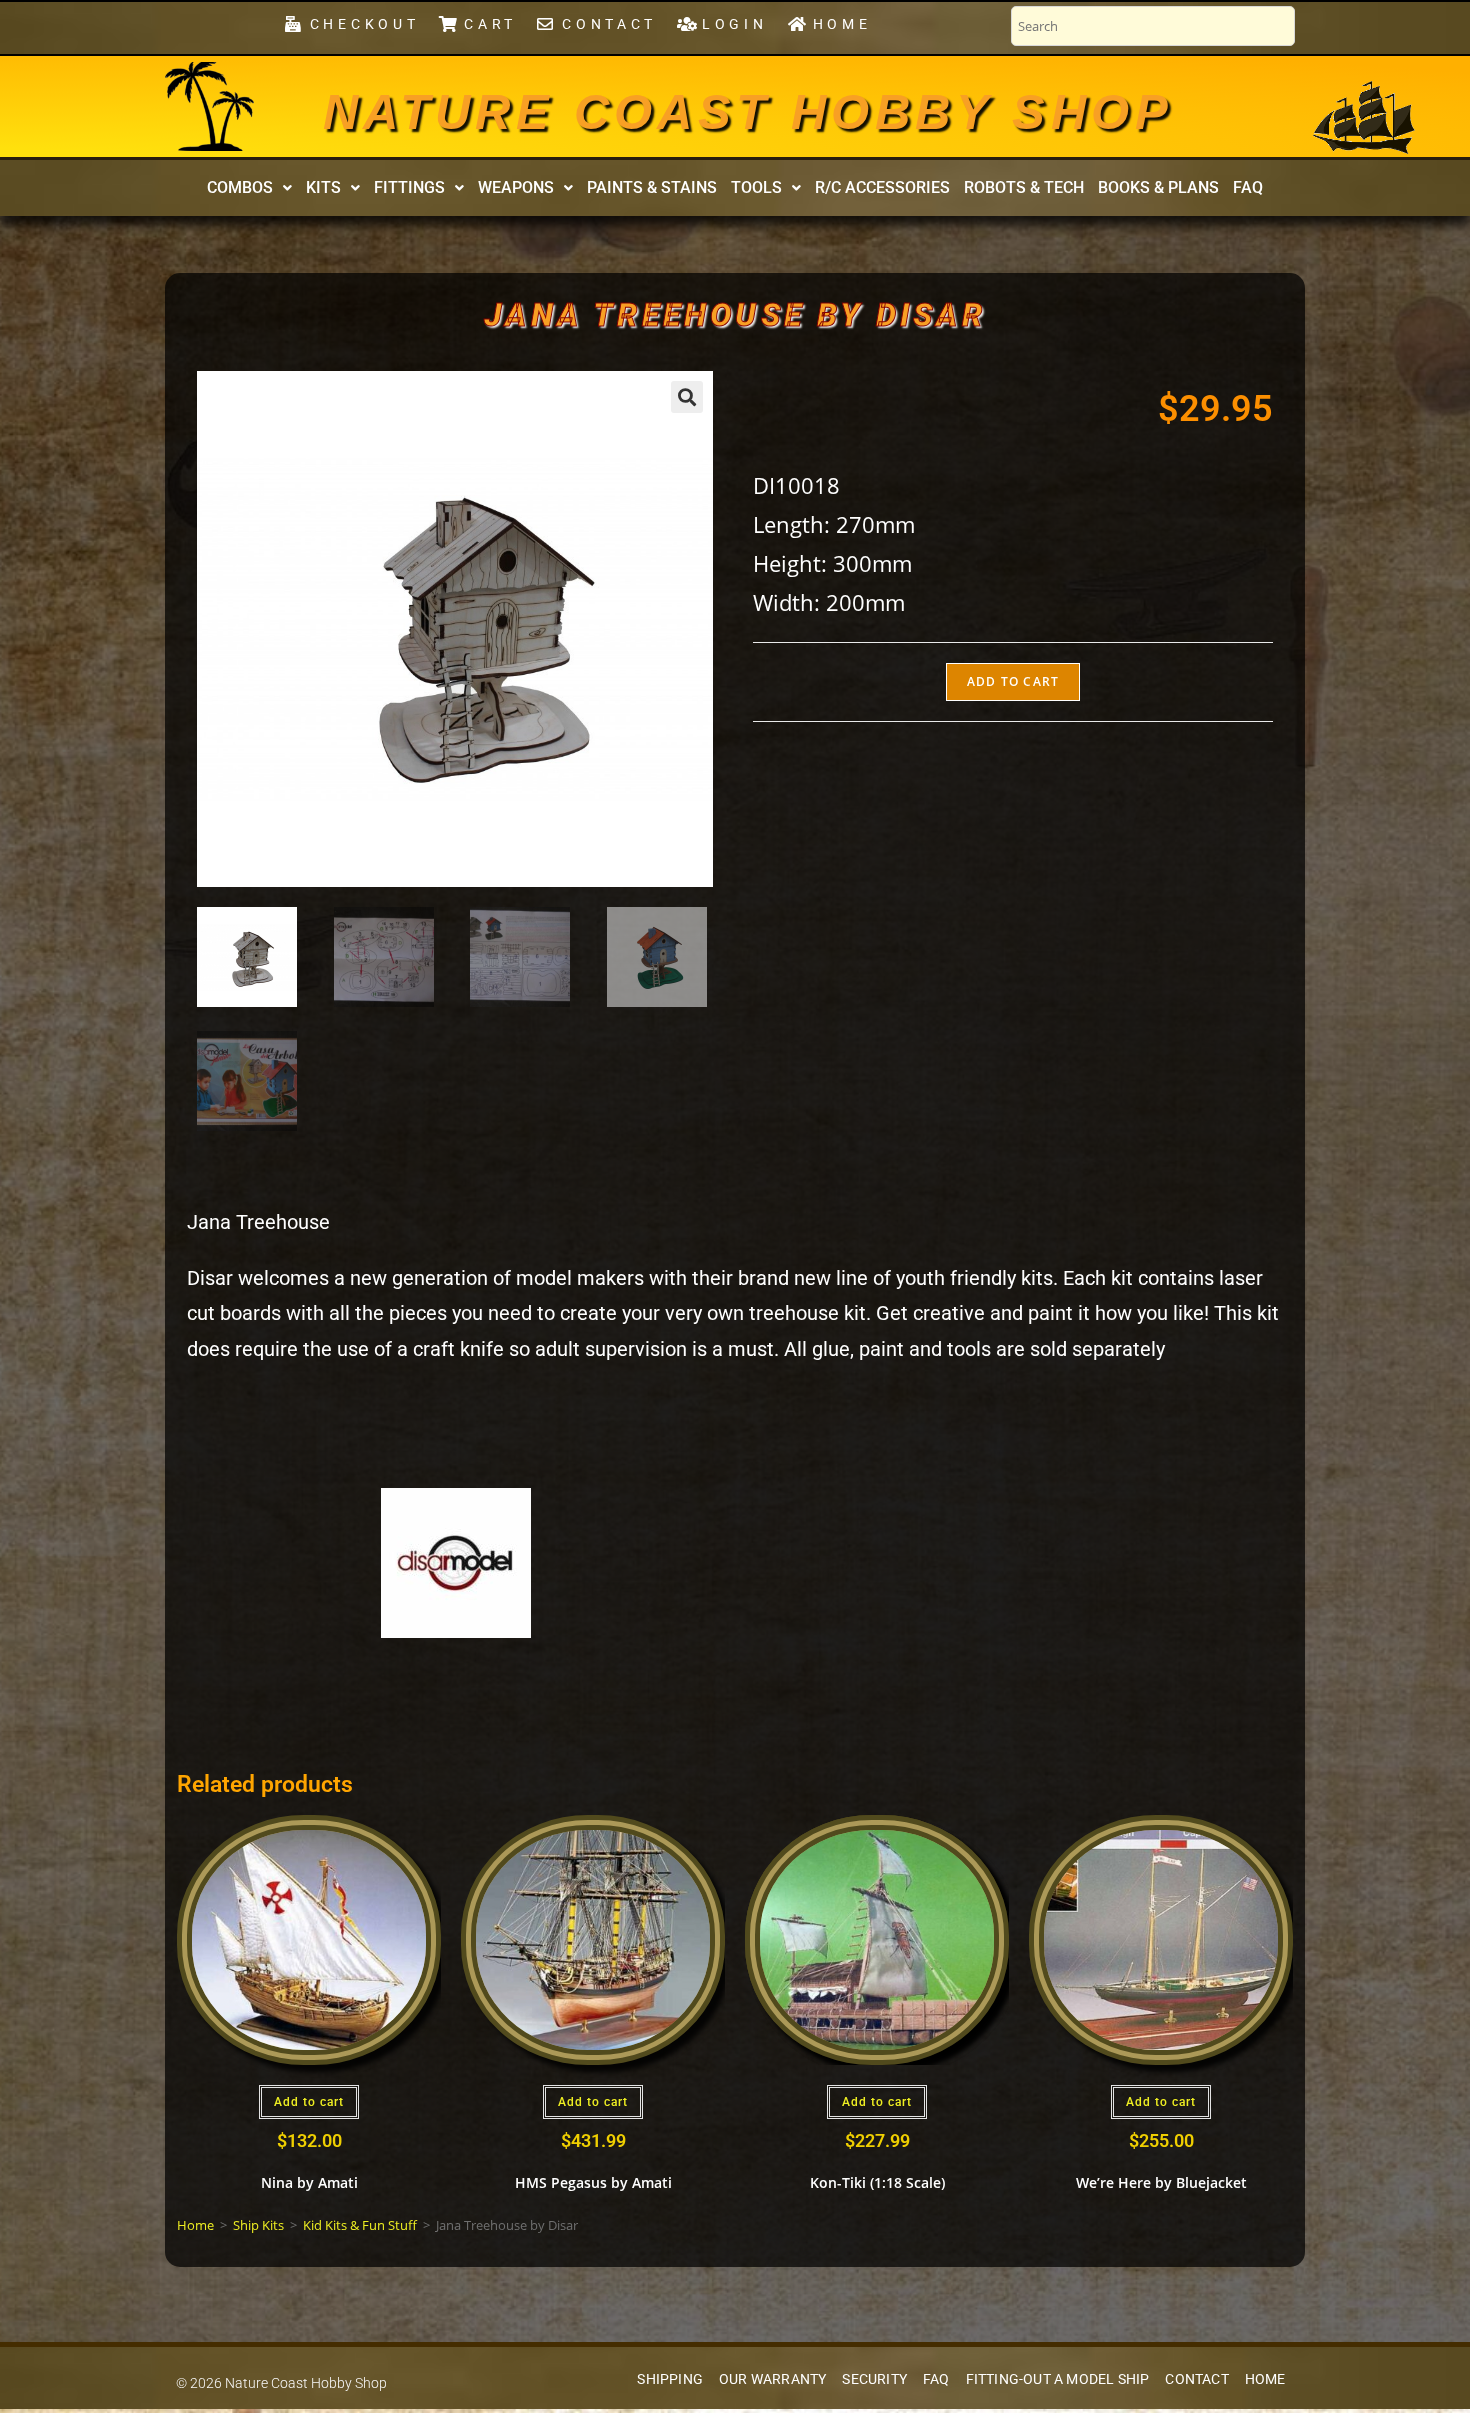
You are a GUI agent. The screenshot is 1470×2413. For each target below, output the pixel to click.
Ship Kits (258, 2225)
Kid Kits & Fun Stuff (360, 2225)
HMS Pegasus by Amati (593, 2182)
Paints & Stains (652, 187)
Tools (756, 187)
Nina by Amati (309, 2182)
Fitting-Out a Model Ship (1058, 2379)
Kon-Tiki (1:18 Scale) (877, 2182)
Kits (323, 187)
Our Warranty (772, 2379)
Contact (1196, 2379)
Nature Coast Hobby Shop (748, 112)
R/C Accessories (882, 187)
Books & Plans (1158, 187)
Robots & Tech (1024, 187)
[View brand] (456, 1560)
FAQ (1248, 187)
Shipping (670, 2379)
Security (874, 2379)
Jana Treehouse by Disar (735, 315)
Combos (240, 187)
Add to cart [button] (309, 2102)
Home (195, 2225)
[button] (249, 188)
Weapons (516, 187)
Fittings (409, 187)
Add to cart (1013, 681)
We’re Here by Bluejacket (1161, 2182)
